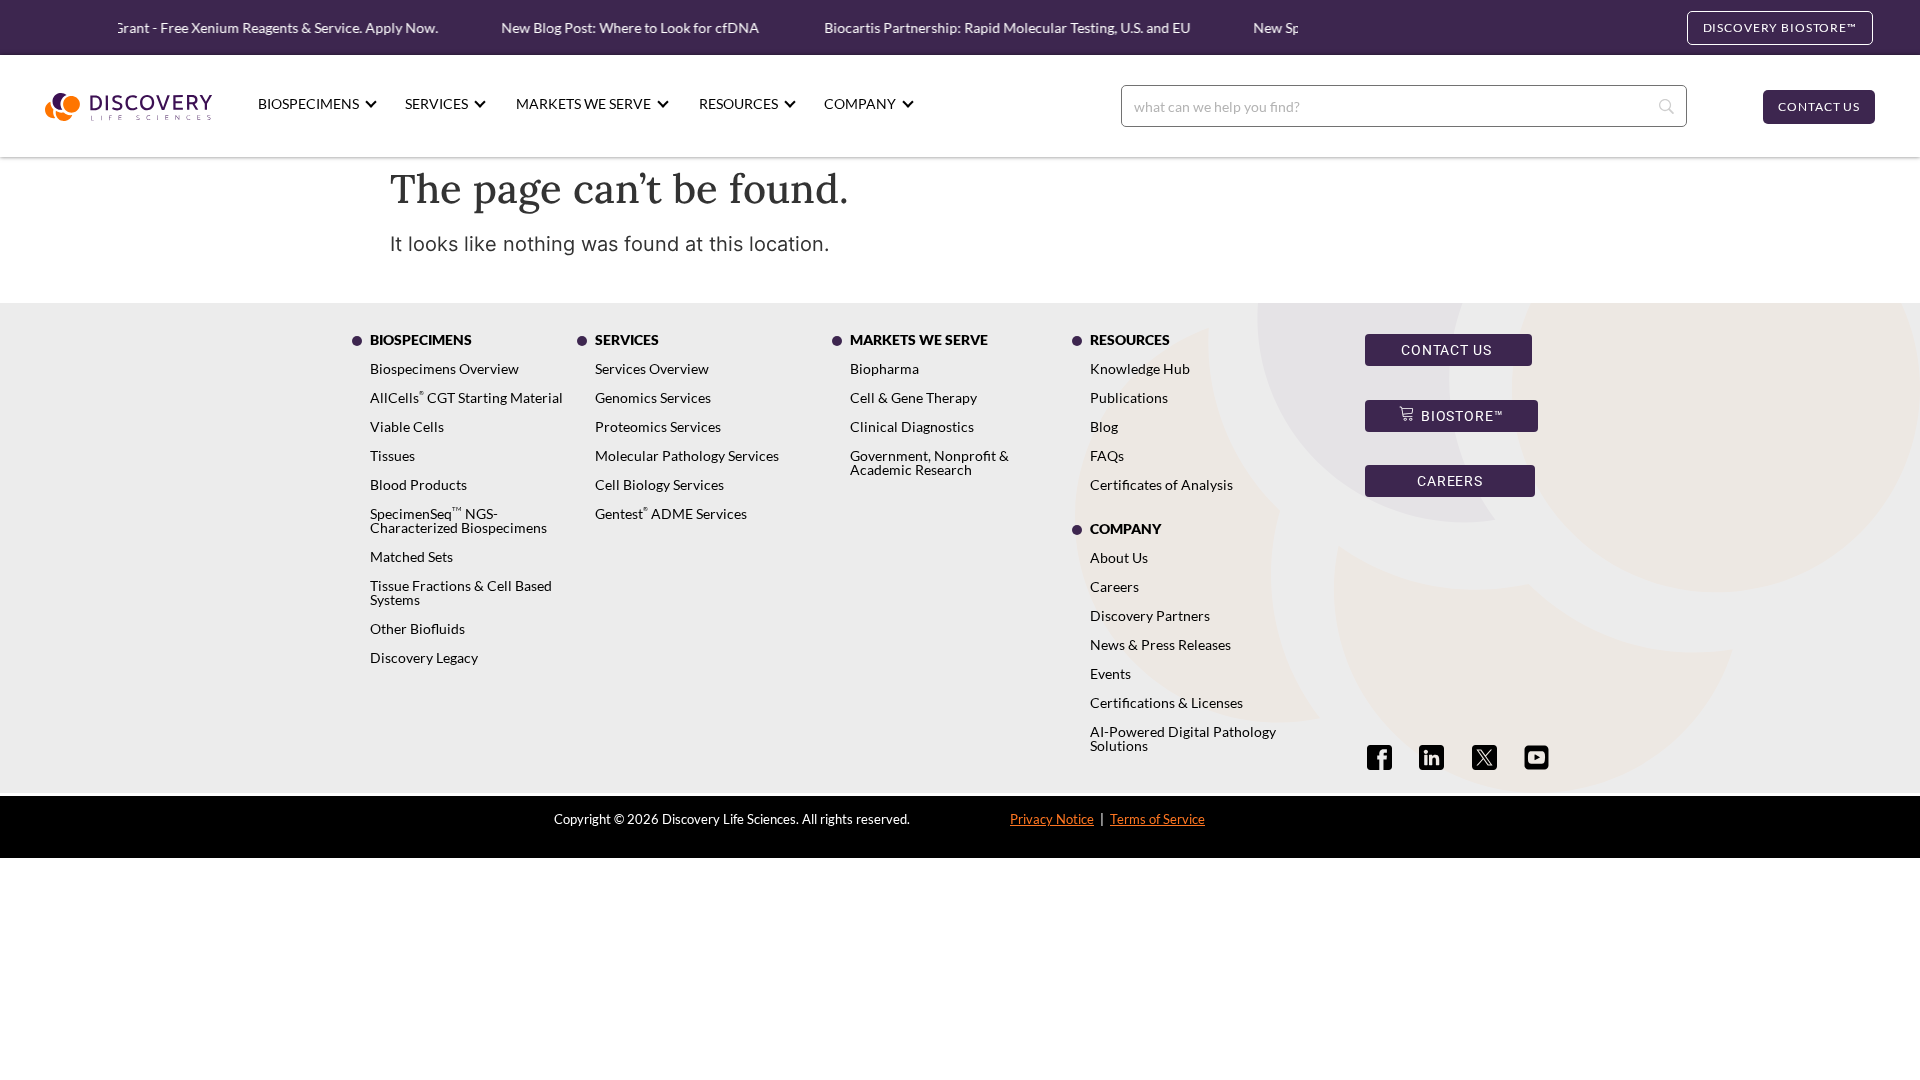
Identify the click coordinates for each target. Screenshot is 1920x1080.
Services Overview (652, 368)
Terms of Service (1157, 819)
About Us (1119, 557)
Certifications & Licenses (1166, 702)
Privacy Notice (1052, 819)
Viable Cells (407, 426)
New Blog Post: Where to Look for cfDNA (618, 27)
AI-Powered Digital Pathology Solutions (1183, 738)
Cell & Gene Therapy (913, 397)
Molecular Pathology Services (687, 455)
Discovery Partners (1150, 615)
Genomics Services (653, 397)
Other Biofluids (417, 628)
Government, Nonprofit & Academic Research (929, 462)
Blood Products (418, 484)
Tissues (392, 455)
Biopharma (884, 368)
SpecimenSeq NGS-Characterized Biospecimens (458, 520)
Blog (1104, 426)
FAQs (1107, 455)
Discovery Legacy (424, 657)
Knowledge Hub (1140, 368)
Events (1110, 673)
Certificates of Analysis (1161, 484)
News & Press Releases (1160, 644)
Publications (1129, 397)
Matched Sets (411, 556)
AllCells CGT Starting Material (466, 397)
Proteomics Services (658, 426)
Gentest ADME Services (671, 513)
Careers (1114, 586)
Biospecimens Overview (444, 368)
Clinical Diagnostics (912, 426)
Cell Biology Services (659, 484)
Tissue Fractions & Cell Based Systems (461, 592)
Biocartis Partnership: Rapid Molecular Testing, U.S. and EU (996, 27)
